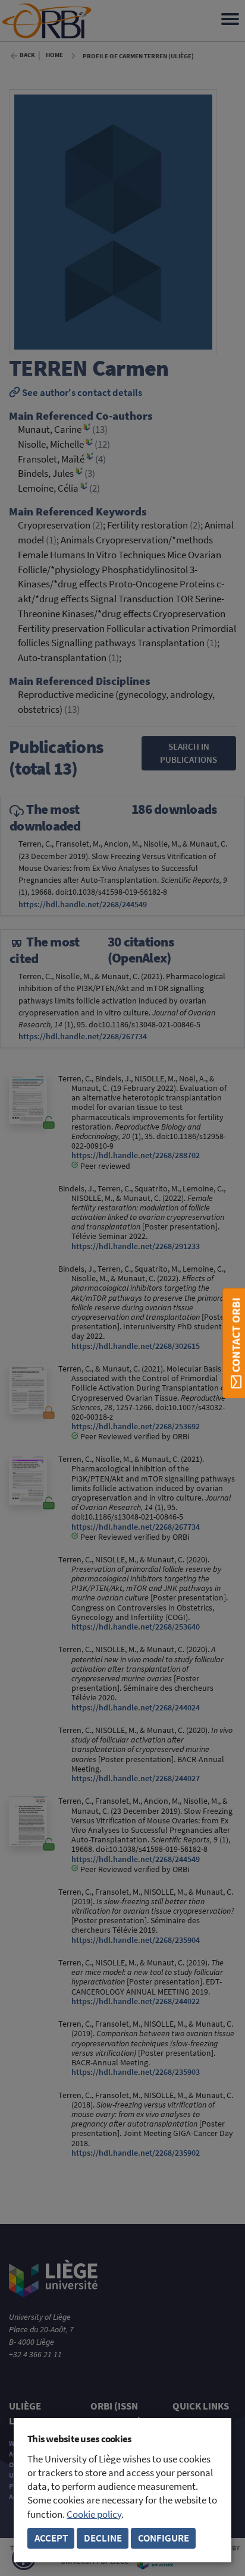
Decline (103, 2538)
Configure (164, 2538)
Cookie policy (94, 2514)
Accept (51, 2538)
